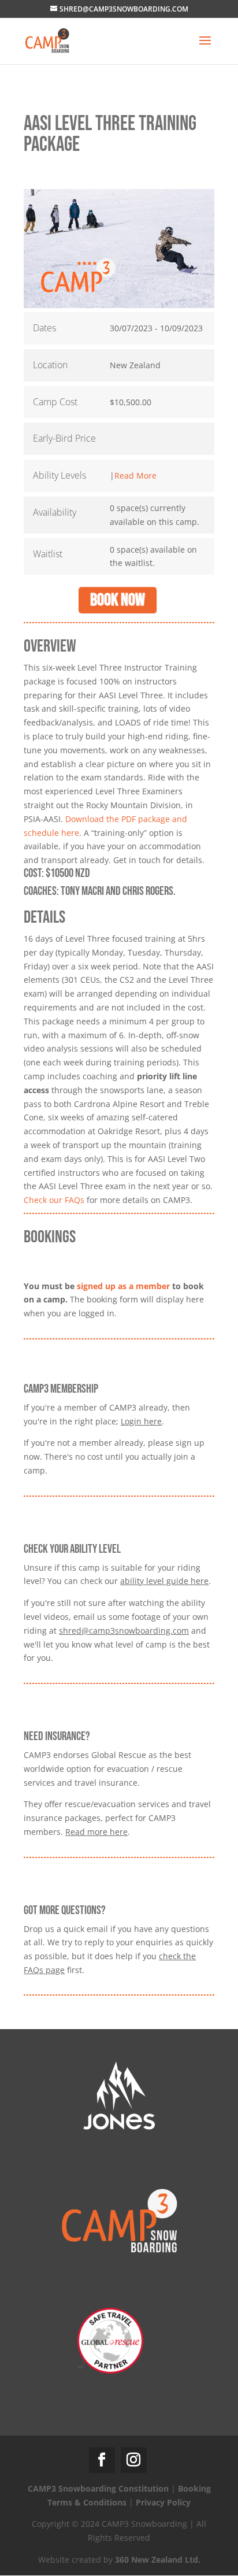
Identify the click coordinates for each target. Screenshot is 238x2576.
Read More (135, 475)
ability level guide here (164, 1581)
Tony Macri (82, 891)
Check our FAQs (54, 1200)
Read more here (96, 1832)
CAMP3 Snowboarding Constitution (98, 2488)
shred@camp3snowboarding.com (124, 1631)
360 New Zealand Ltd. (158, 2560)
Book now (118, 600)
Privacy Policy (163, 2502)
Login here (141, 1421)
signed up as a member (123, 1286)
